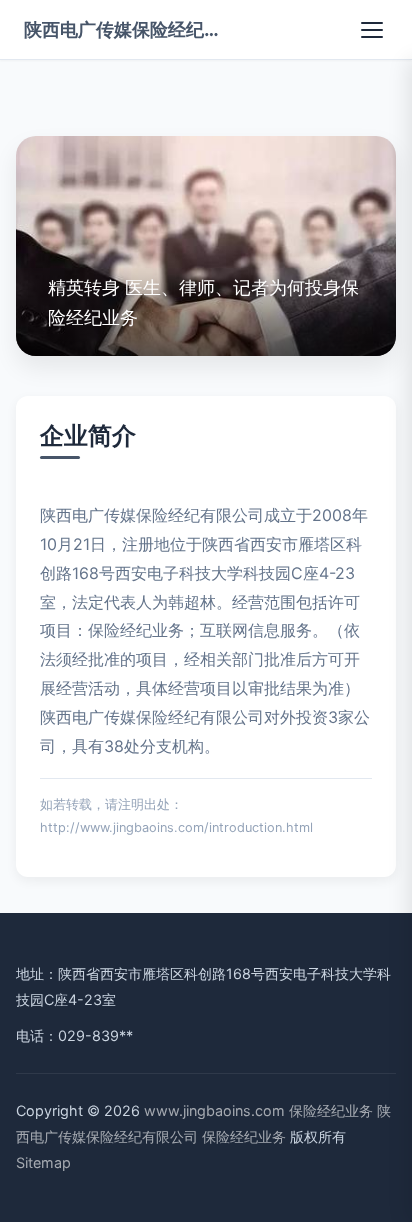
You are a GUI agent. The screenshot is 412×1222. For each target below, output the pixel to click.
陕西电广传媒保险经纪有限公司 (124, 29)
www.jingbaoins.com (214, 1110)
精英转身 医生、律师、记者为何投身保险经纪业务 (203, 301)
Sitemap (43, 1162)
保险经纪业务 (331, 1110)
